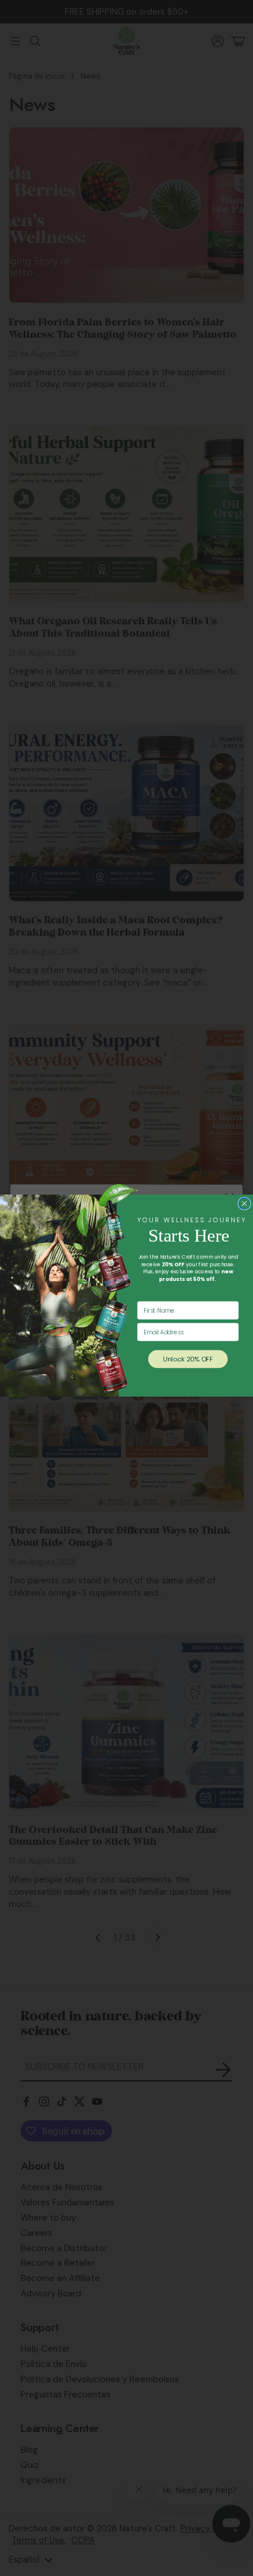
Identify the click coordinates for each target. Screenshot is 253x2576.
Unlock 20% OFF (188, 1359)
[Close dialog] (244, 1203)
